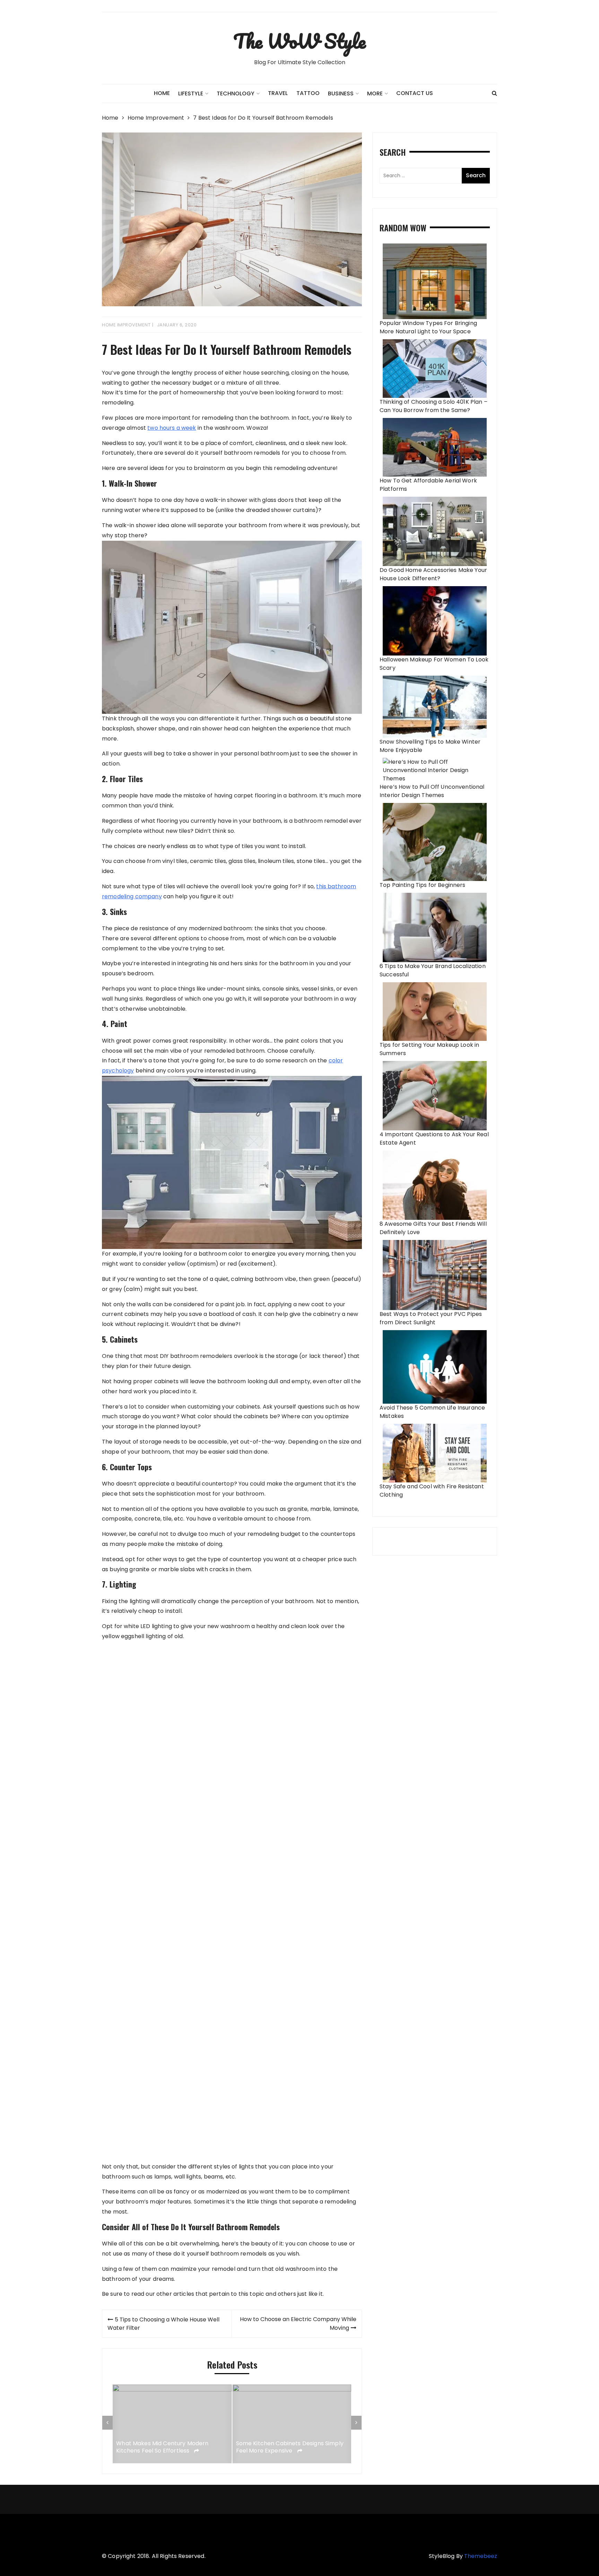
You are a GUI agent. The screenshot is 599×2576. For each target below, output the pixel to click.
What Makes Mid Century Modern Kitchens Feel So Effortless (162, 2448)
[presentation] (107, 2423)
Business (341, 93)
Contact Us (415, 93)
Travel (278, 93)
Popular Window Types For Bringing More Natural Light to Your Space (428, 327)
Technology (236, 93)
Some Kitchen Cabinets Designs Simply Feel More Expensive (290, 2448)
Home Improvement (126, 325)
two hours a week (172, 428)
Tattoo (308, 93)
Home (162, 93)
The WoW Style (299, 41)
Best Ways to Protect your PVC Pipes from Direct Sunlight (431, 1318)
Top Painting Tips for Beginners (423, 885)
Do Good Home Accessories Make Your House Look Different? (433, 574)
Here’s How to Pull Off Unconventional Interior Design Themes (432, 791)
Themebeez (481, 2556)
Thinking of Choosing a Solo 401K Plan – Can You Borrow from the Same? (433, 406)
